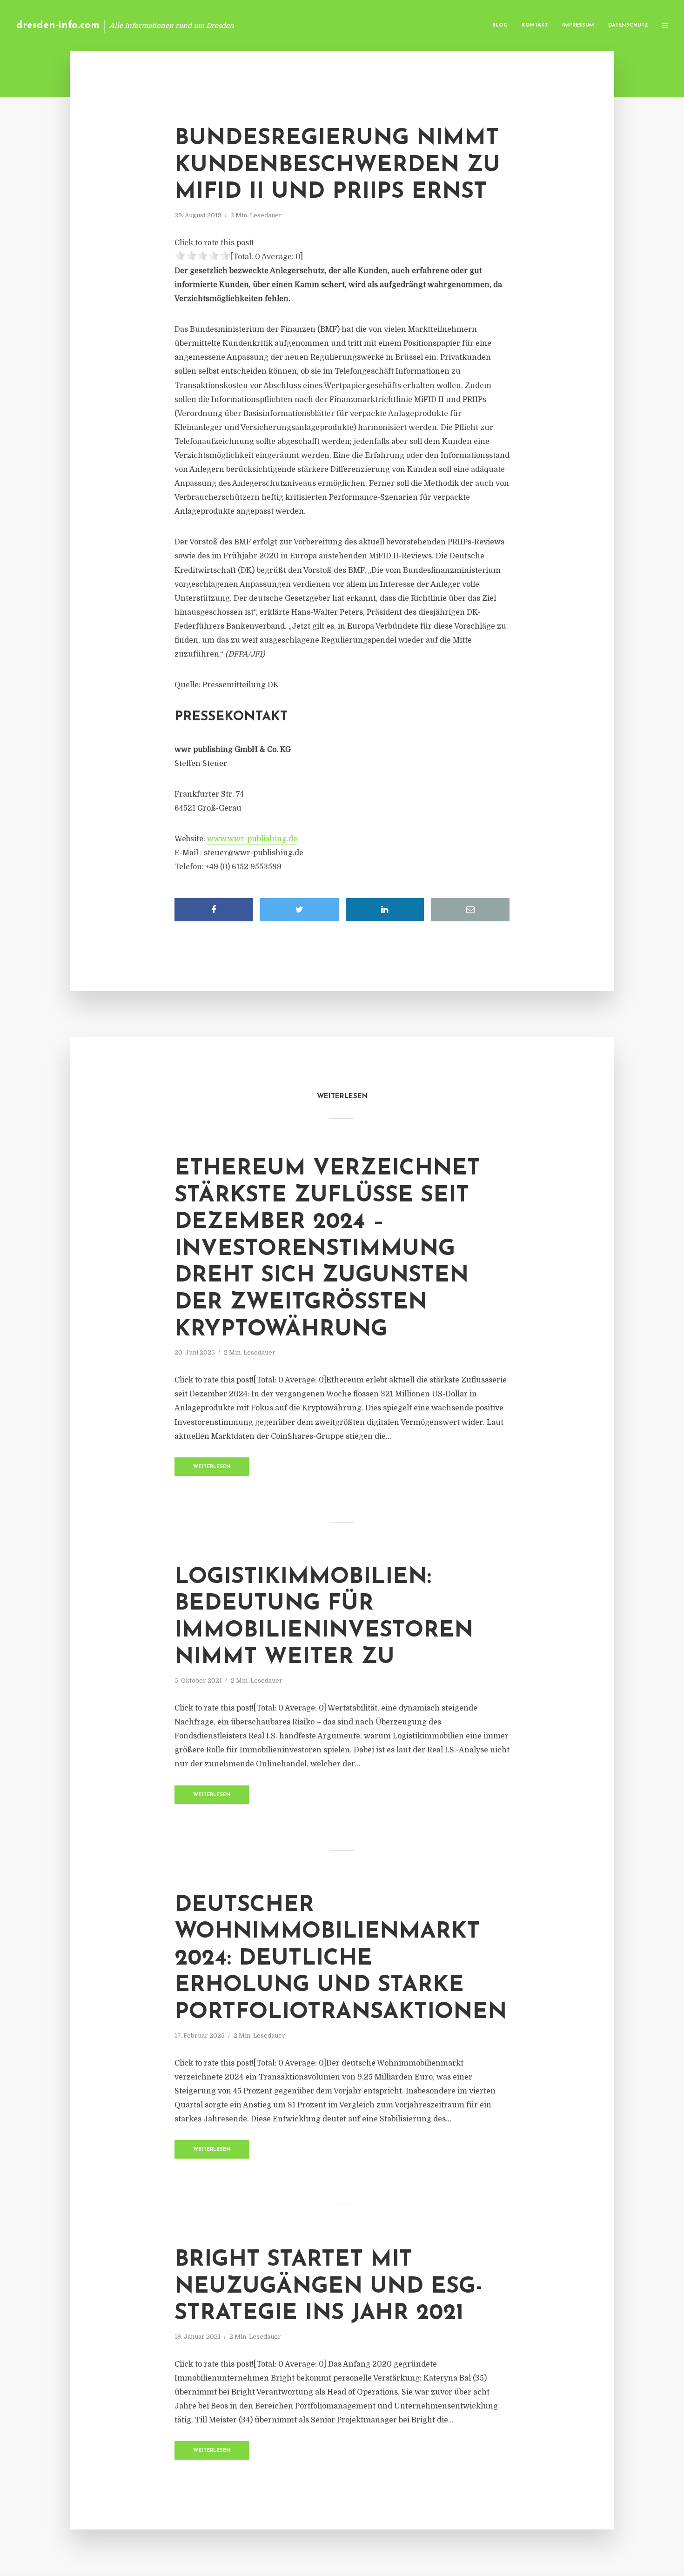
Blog (500, 25)
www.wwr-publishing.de (252, 839)
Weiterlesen (212, 1467)
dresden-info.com (58, 25)
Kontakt (535, 25)
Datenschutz (628, 25)
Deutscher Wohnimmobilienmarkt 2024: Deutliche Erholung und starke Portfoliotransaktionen (341, 1959)
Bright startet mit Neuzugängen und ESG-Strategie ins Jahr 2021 (329, 2287)
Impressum (578, 25)
